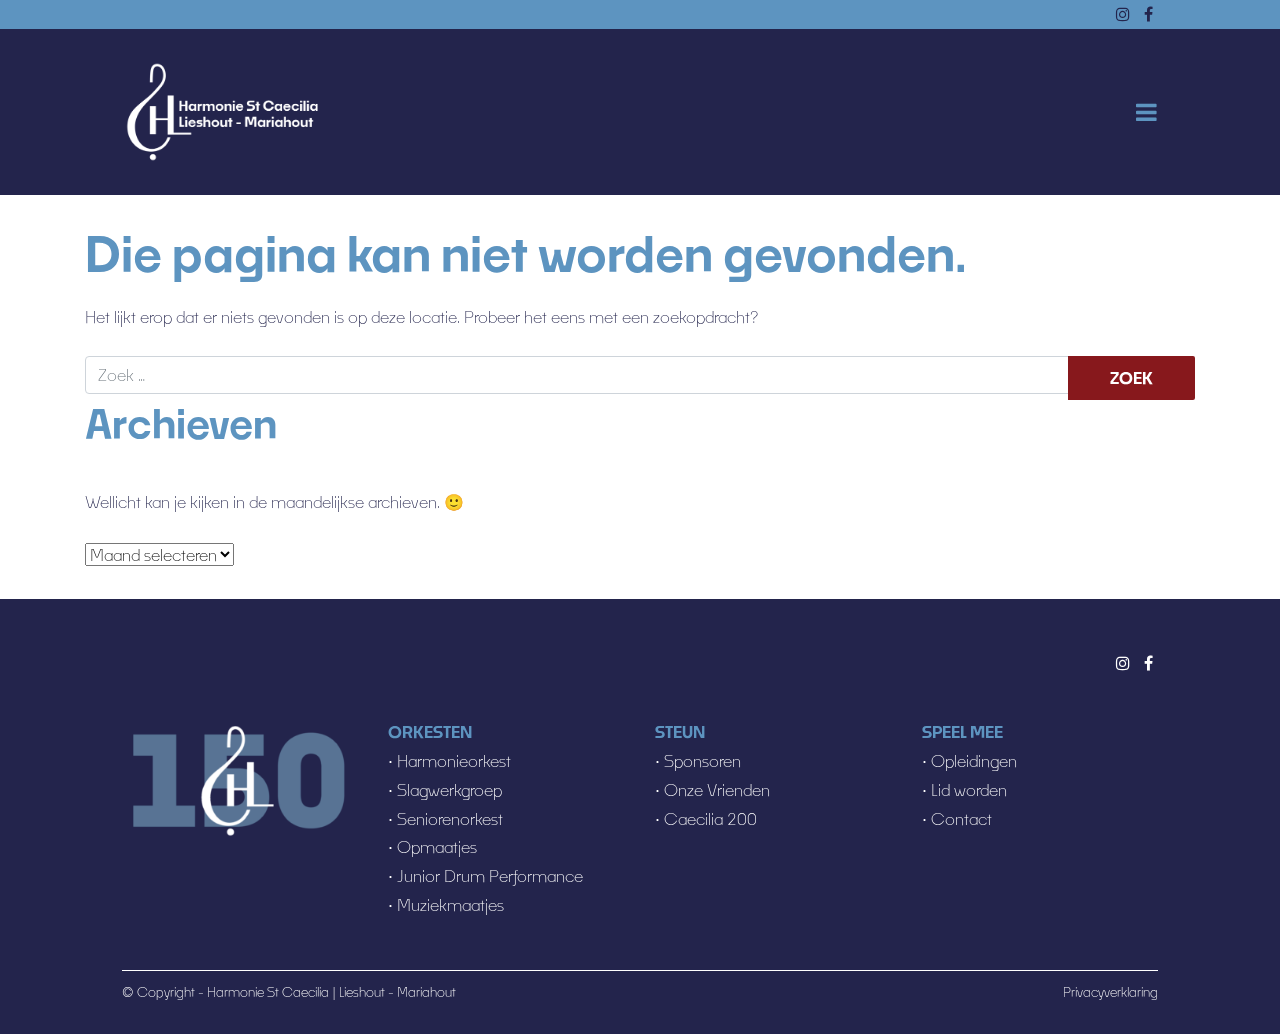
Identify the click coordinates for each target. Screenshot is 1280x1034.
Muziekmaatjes (448, 904)
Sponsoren (702, 760)
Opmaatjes (437, 846)
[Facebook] (1148, 662)
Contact (961, 818)
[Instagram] (1123, 662)
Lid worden (969, 789)
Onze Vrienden (717, 789)
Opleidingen (974, 760)
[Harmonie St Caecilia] (222, 112)
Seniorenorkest (450, 818)
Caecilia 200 (710, 818)
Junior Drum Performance (490, 875)
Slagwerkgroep (449, 789)
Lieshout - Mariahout (397, 992)
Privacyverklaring (1110, 992)
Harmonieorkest (454, 760)
